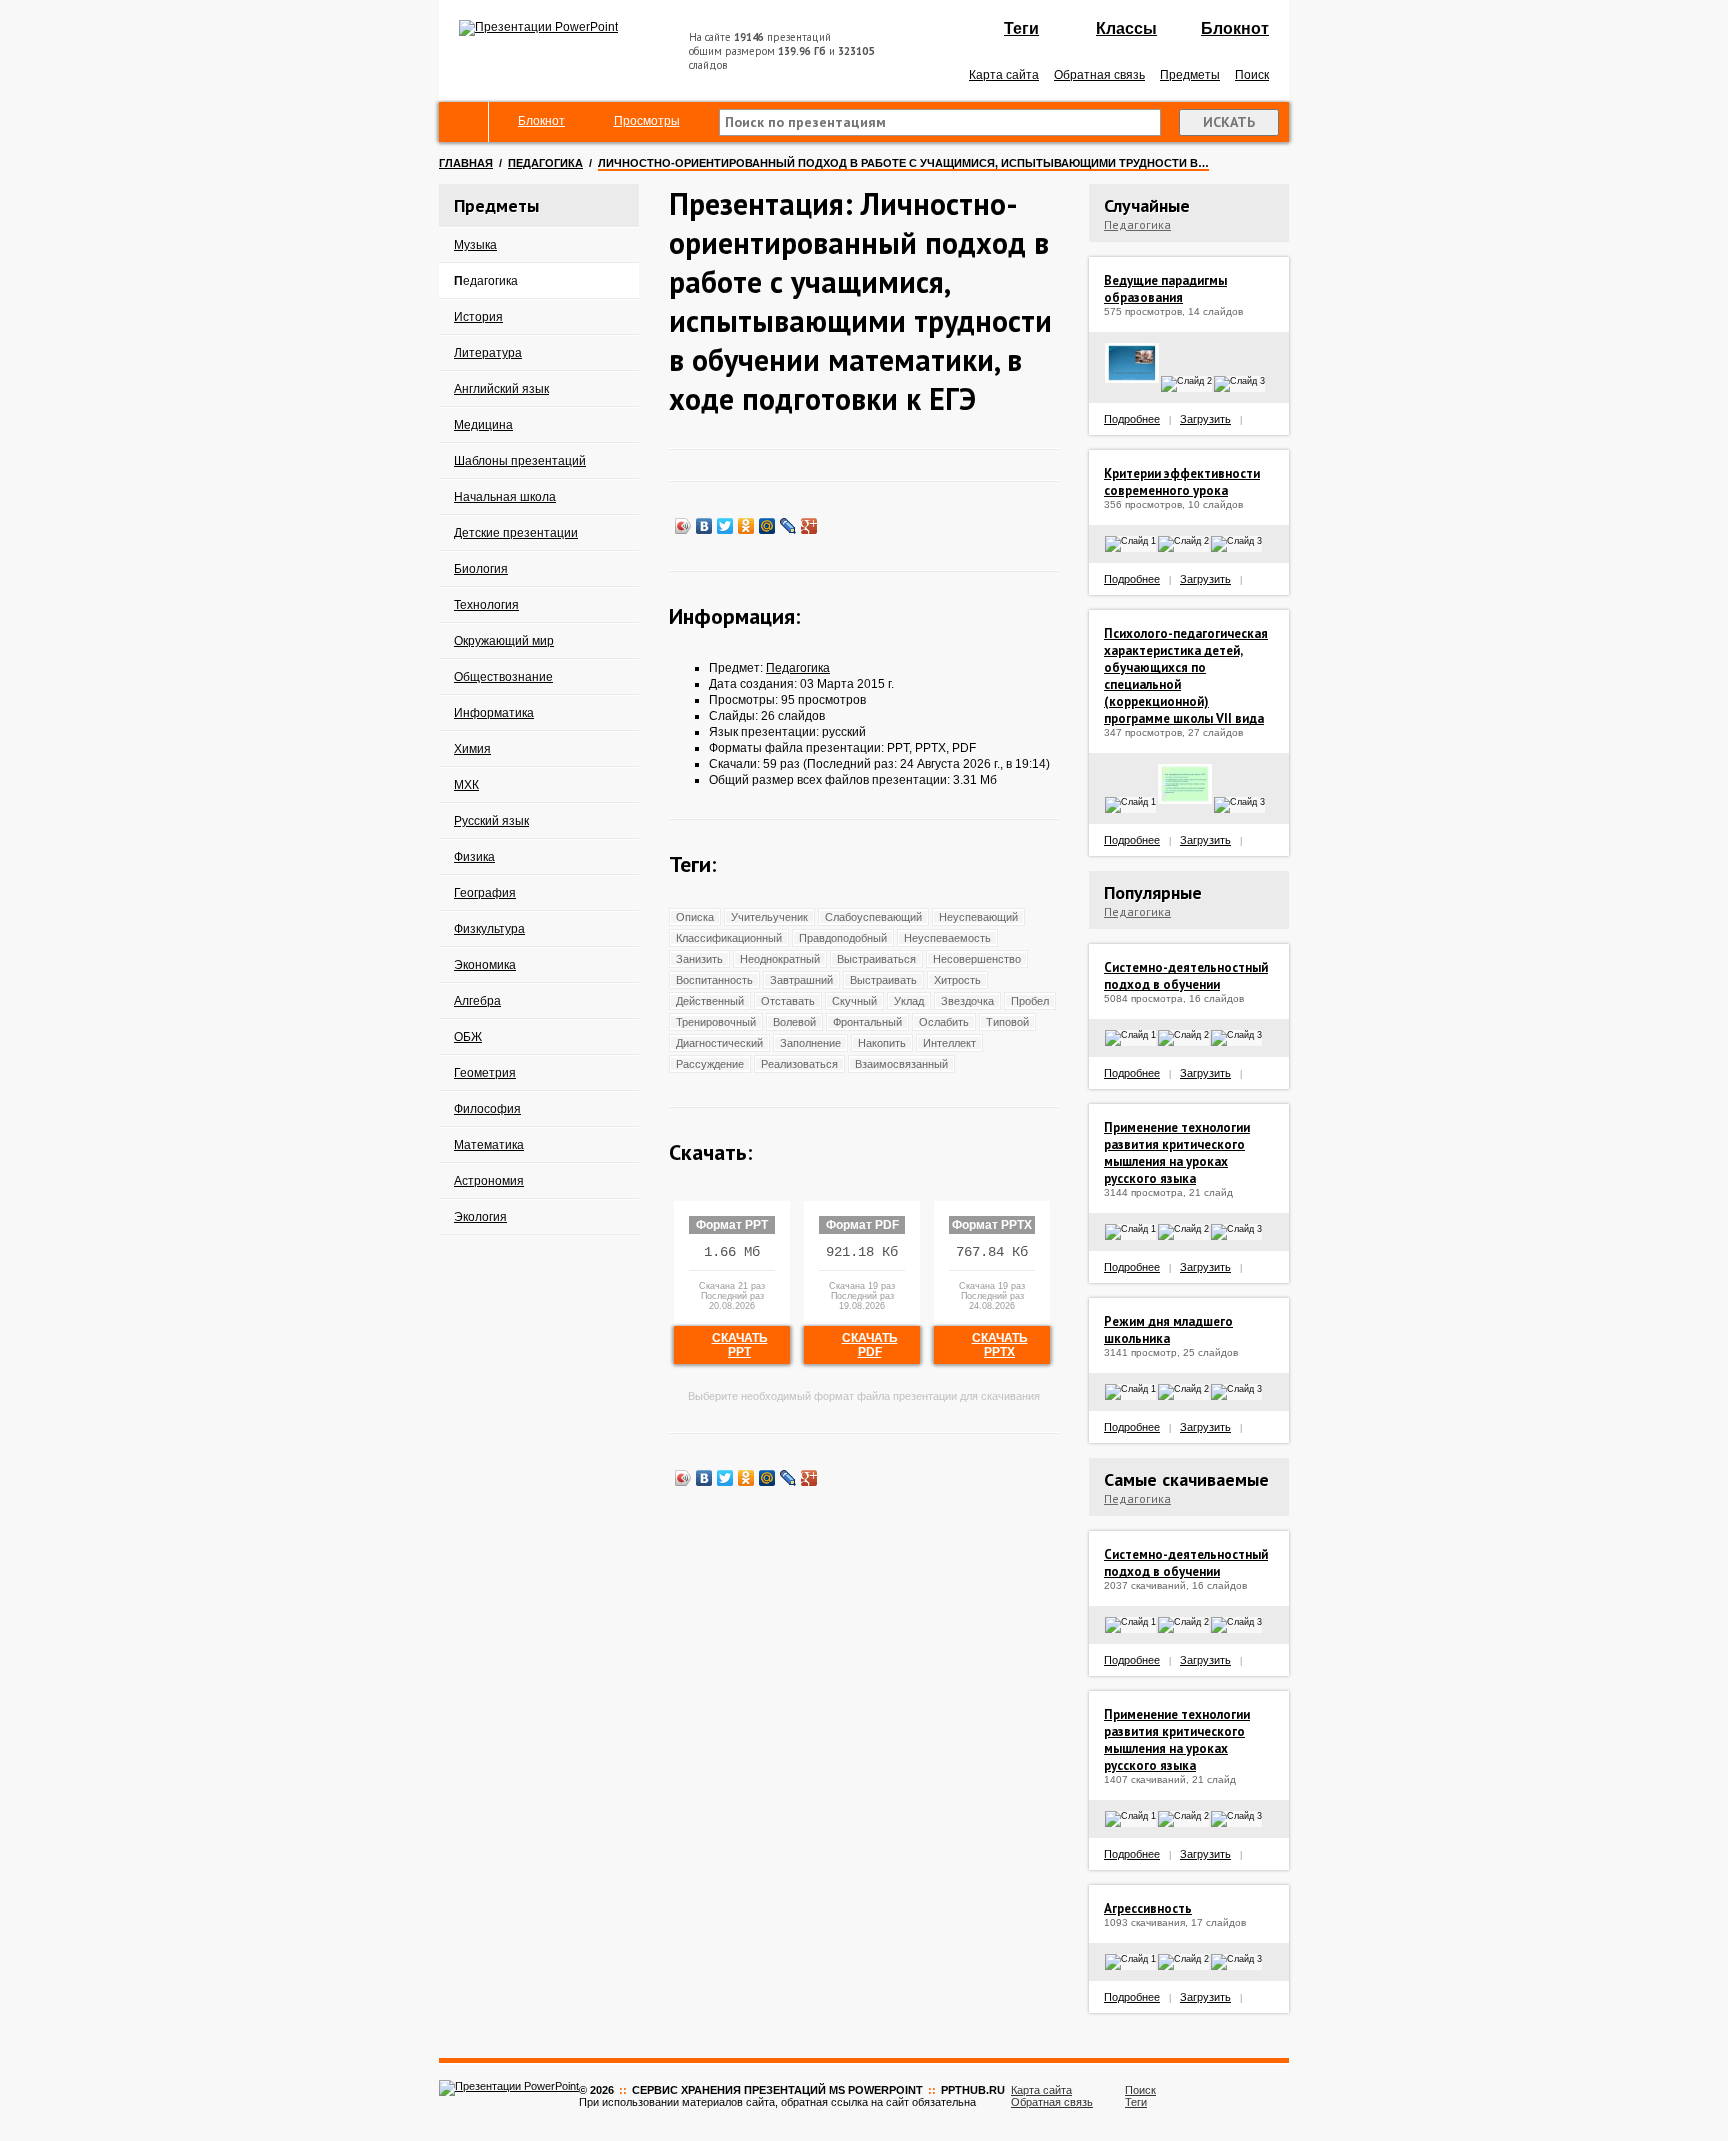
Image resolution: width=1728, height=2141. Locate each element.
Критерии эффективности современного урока (1182, 482)
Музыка (475, 245)
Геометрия (485, 1073)
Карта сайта (1004, 75)
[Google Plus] (809, 526)
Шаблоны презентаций (520, 461)
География (485, 893)
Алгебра (477, 1001)
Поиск (1252, 75)
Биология (481, 569)
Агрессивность (1148, 1908)
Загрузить (1205, 419)
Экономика (485, 965)
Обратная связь (1099, 75)
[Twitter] (725, 526)
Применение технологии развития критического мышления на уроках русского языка (1177, 1153)
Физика (474, 857)
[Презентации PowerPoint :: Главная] (538, 27)
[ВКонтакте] (704, 526)
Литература (488, 353)
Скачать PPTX (1000, 1345)
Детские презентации (516, 533)
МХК (466, 785)
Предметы (1190, 75)
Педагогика (545, 163)
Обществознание (503, 677)
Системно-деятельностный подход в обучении (1186, 976)
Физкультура (489, 929)
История (478, 317)
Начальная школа (505, 497)
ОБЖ (468, 1037)
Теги (1021, 28)
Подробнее (1132, 419)
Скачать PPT (740, 1345)
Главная (466, 163)
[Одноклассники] (746, 526)
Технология (486, 605)
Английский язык (501, 389)
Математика (489, 1145)
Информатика (494, 713)
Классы (1126, 28)
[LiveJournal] (788, 526)
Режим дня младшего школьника (1168, 1330)
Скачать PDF (870, 1345)
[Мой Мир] (767, 526)
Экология (480, 1217)
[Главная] (464, 122)
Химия (472, 749)
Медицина (483, 425)
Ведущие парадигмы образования (1165, 289)
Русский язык (491, 821)
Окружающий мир (504, 641)
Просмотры (647, 121)
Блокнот (1235, 28)
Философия (487, 1109)
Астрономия (489, 1181)
